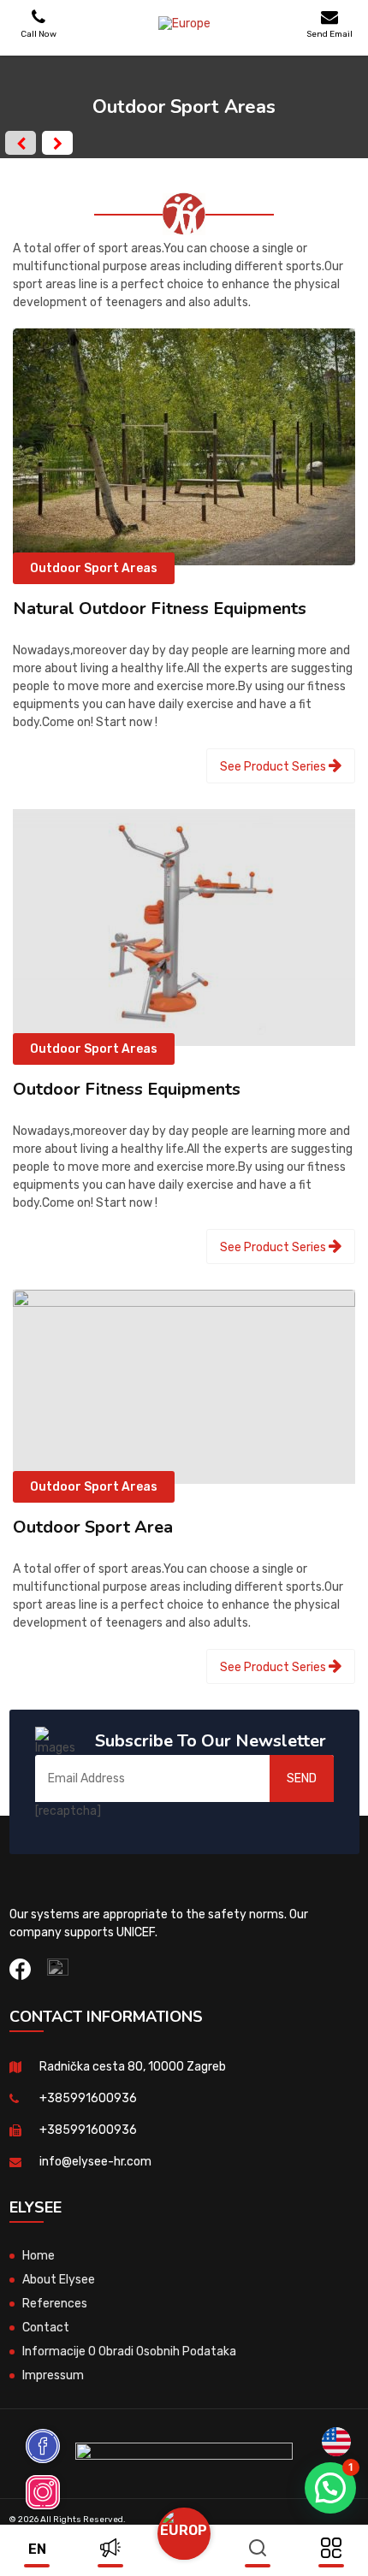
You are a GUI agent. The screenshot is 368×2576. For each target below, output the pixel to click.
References (55, 2304)
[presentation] (21, 143)
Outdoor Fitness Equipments (127, 1089)
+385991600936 (88, 2098)
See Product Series (274, 767)
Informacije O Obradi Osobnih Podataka (129, 2351)
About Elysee (59, 2280)
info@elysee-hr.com (95, 2162)
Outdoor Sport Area (93, 1527)
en (37, 2549)
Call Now (39, 34)
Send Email (329, 34)
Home (39, 2256)
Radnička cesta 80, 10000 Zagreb (133, 2067)
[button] (330, 2488)
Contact (46, 2328)
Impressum (53, 2375)
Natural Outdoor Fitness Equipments (160, 609)
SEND (302, 1778)
